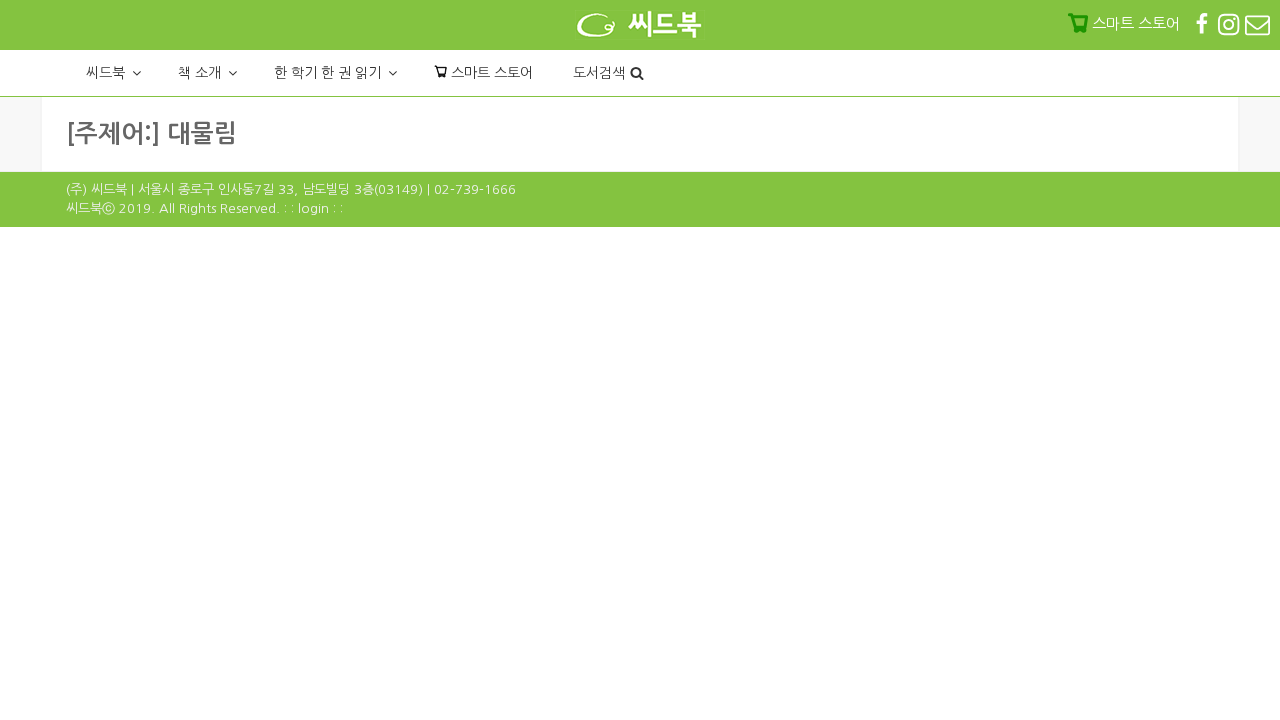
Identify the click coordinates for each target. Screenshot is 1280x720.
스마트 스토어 (490, 73)
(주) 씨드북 (96, 189)
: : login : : (313, 208)
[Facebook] (1204, 23)
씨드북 (105, 73)
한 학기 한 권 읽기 (327, 73)
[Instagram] (1230, 23)
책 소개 (199, 73)
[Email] (1257, 23)
